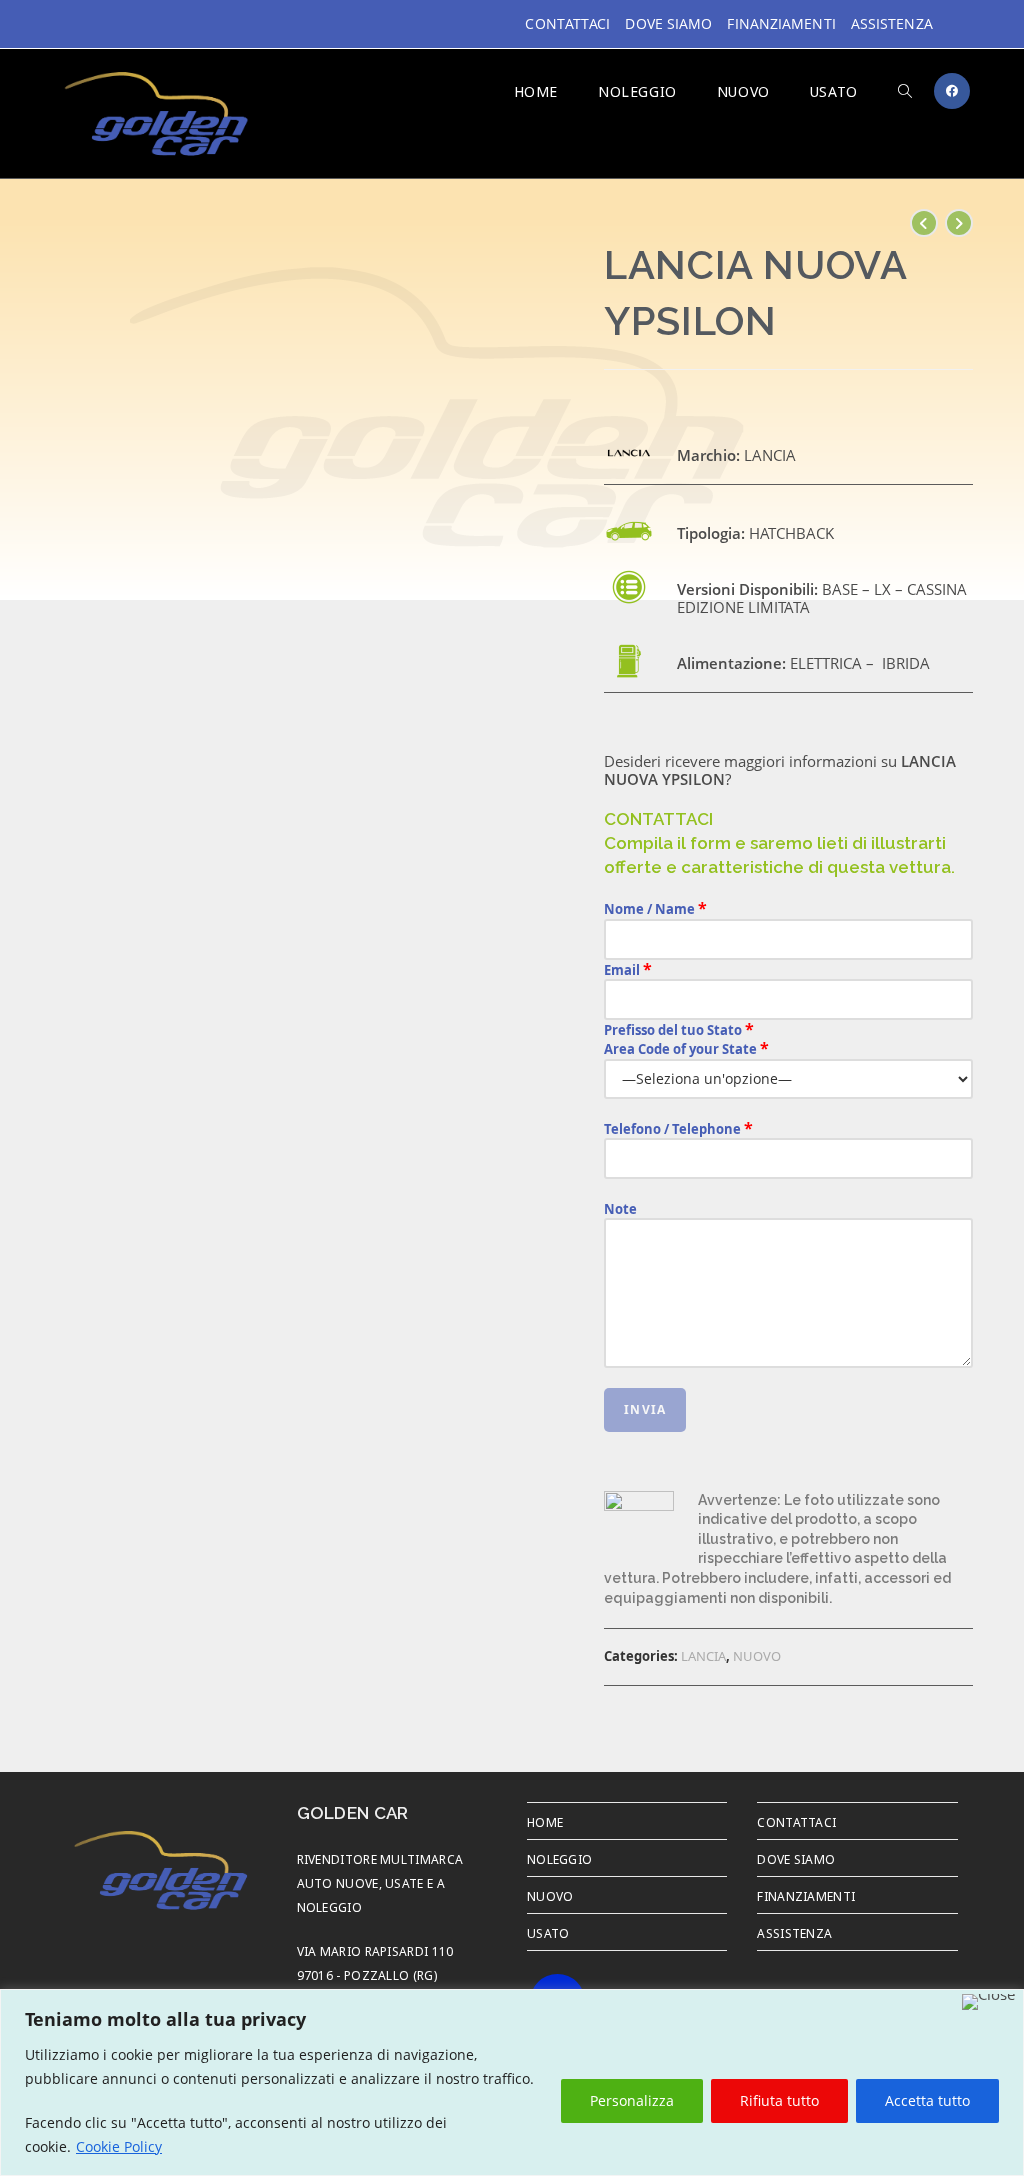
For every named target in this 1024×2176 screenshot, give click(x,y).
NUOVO (757, 1656)
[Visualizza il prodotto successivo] (959, 223)
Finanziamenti (781, 23)
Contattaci (567, 23)
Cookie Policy (119, 2146)
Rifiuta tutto (779, 2100)
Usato (548, 1932)
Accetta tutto (927, 2100)
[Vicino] (988, 2002)
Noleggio (559, 1858)
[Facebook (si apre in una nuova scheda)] (952, 91)
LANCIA (703, 1656)
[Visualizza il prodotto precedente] (924, 223)
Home (545, 1821)
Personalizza (632, 2100)
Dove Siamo (668, 23)
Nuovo (550, 1895)
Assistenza (892, 23)
